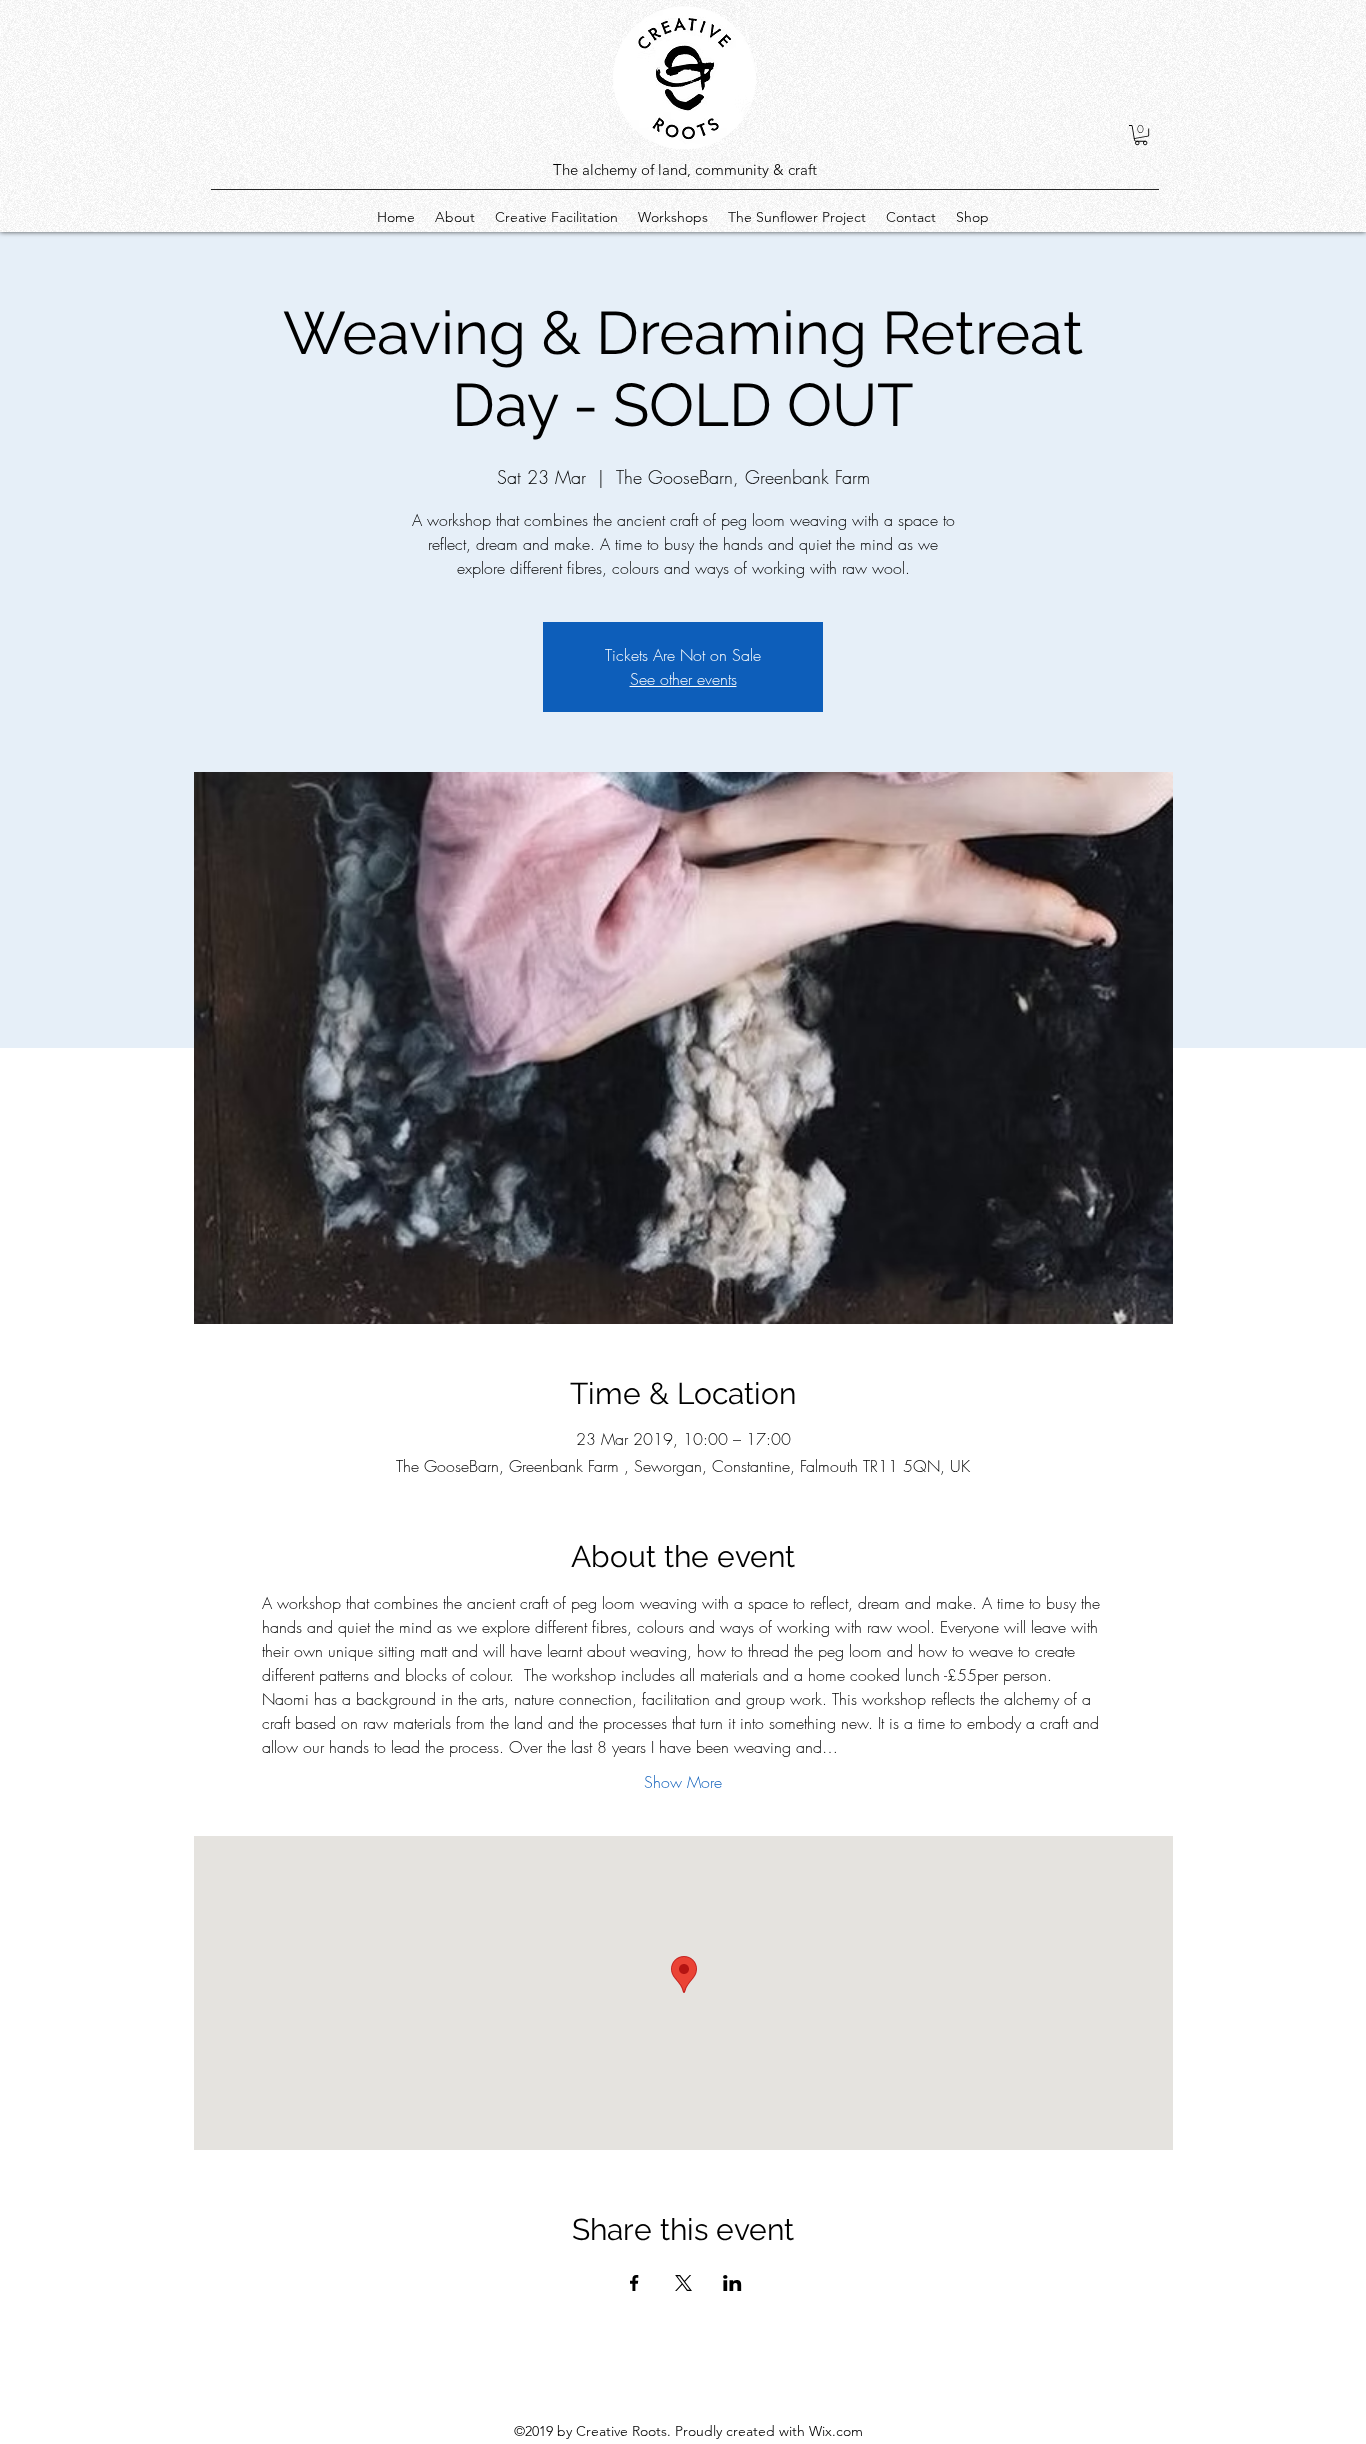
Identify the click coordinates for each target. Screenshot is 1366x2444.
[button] (1141, 135)
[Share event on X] (683, 2283)
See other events (683, 679)
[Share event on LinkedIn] (732, 2283)
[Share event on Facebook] (634, 2283)
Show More (683, 1782)
